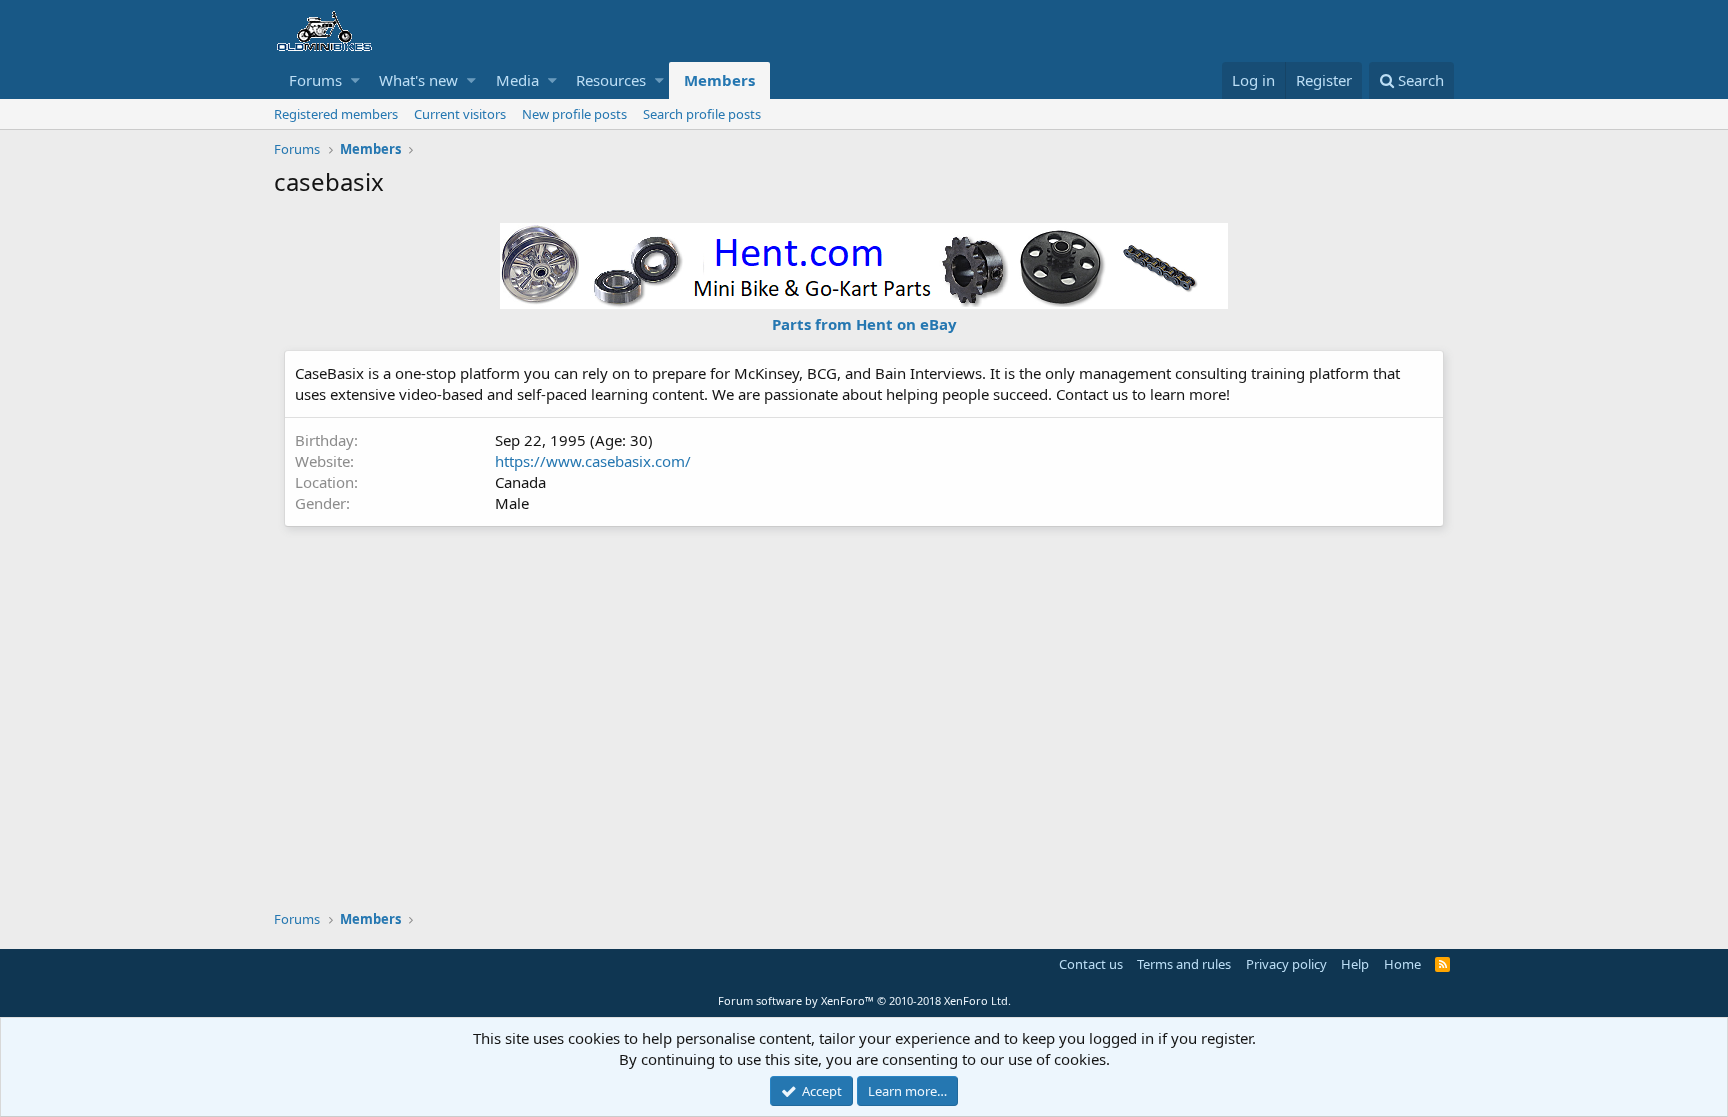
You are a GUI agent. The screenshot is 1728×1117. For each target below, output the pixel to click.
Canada (520, 482)
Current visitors (460, 114)
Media (517, 80)
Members (719, 80)
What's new (418, 80)
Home (1402, 964)
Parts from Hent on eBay (864, 324)
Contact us (1091, 964)
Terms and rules (1184, 964)
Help (1355, 964)
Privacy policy (1286, 964)
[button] (355, 80)
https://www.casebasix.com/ (593, 461)
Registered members (336, 114)
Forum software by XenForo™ (864, 1000)
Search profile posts (702, 114)
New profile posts (574, 114)
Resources (611, 80)
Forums (315, 80)
